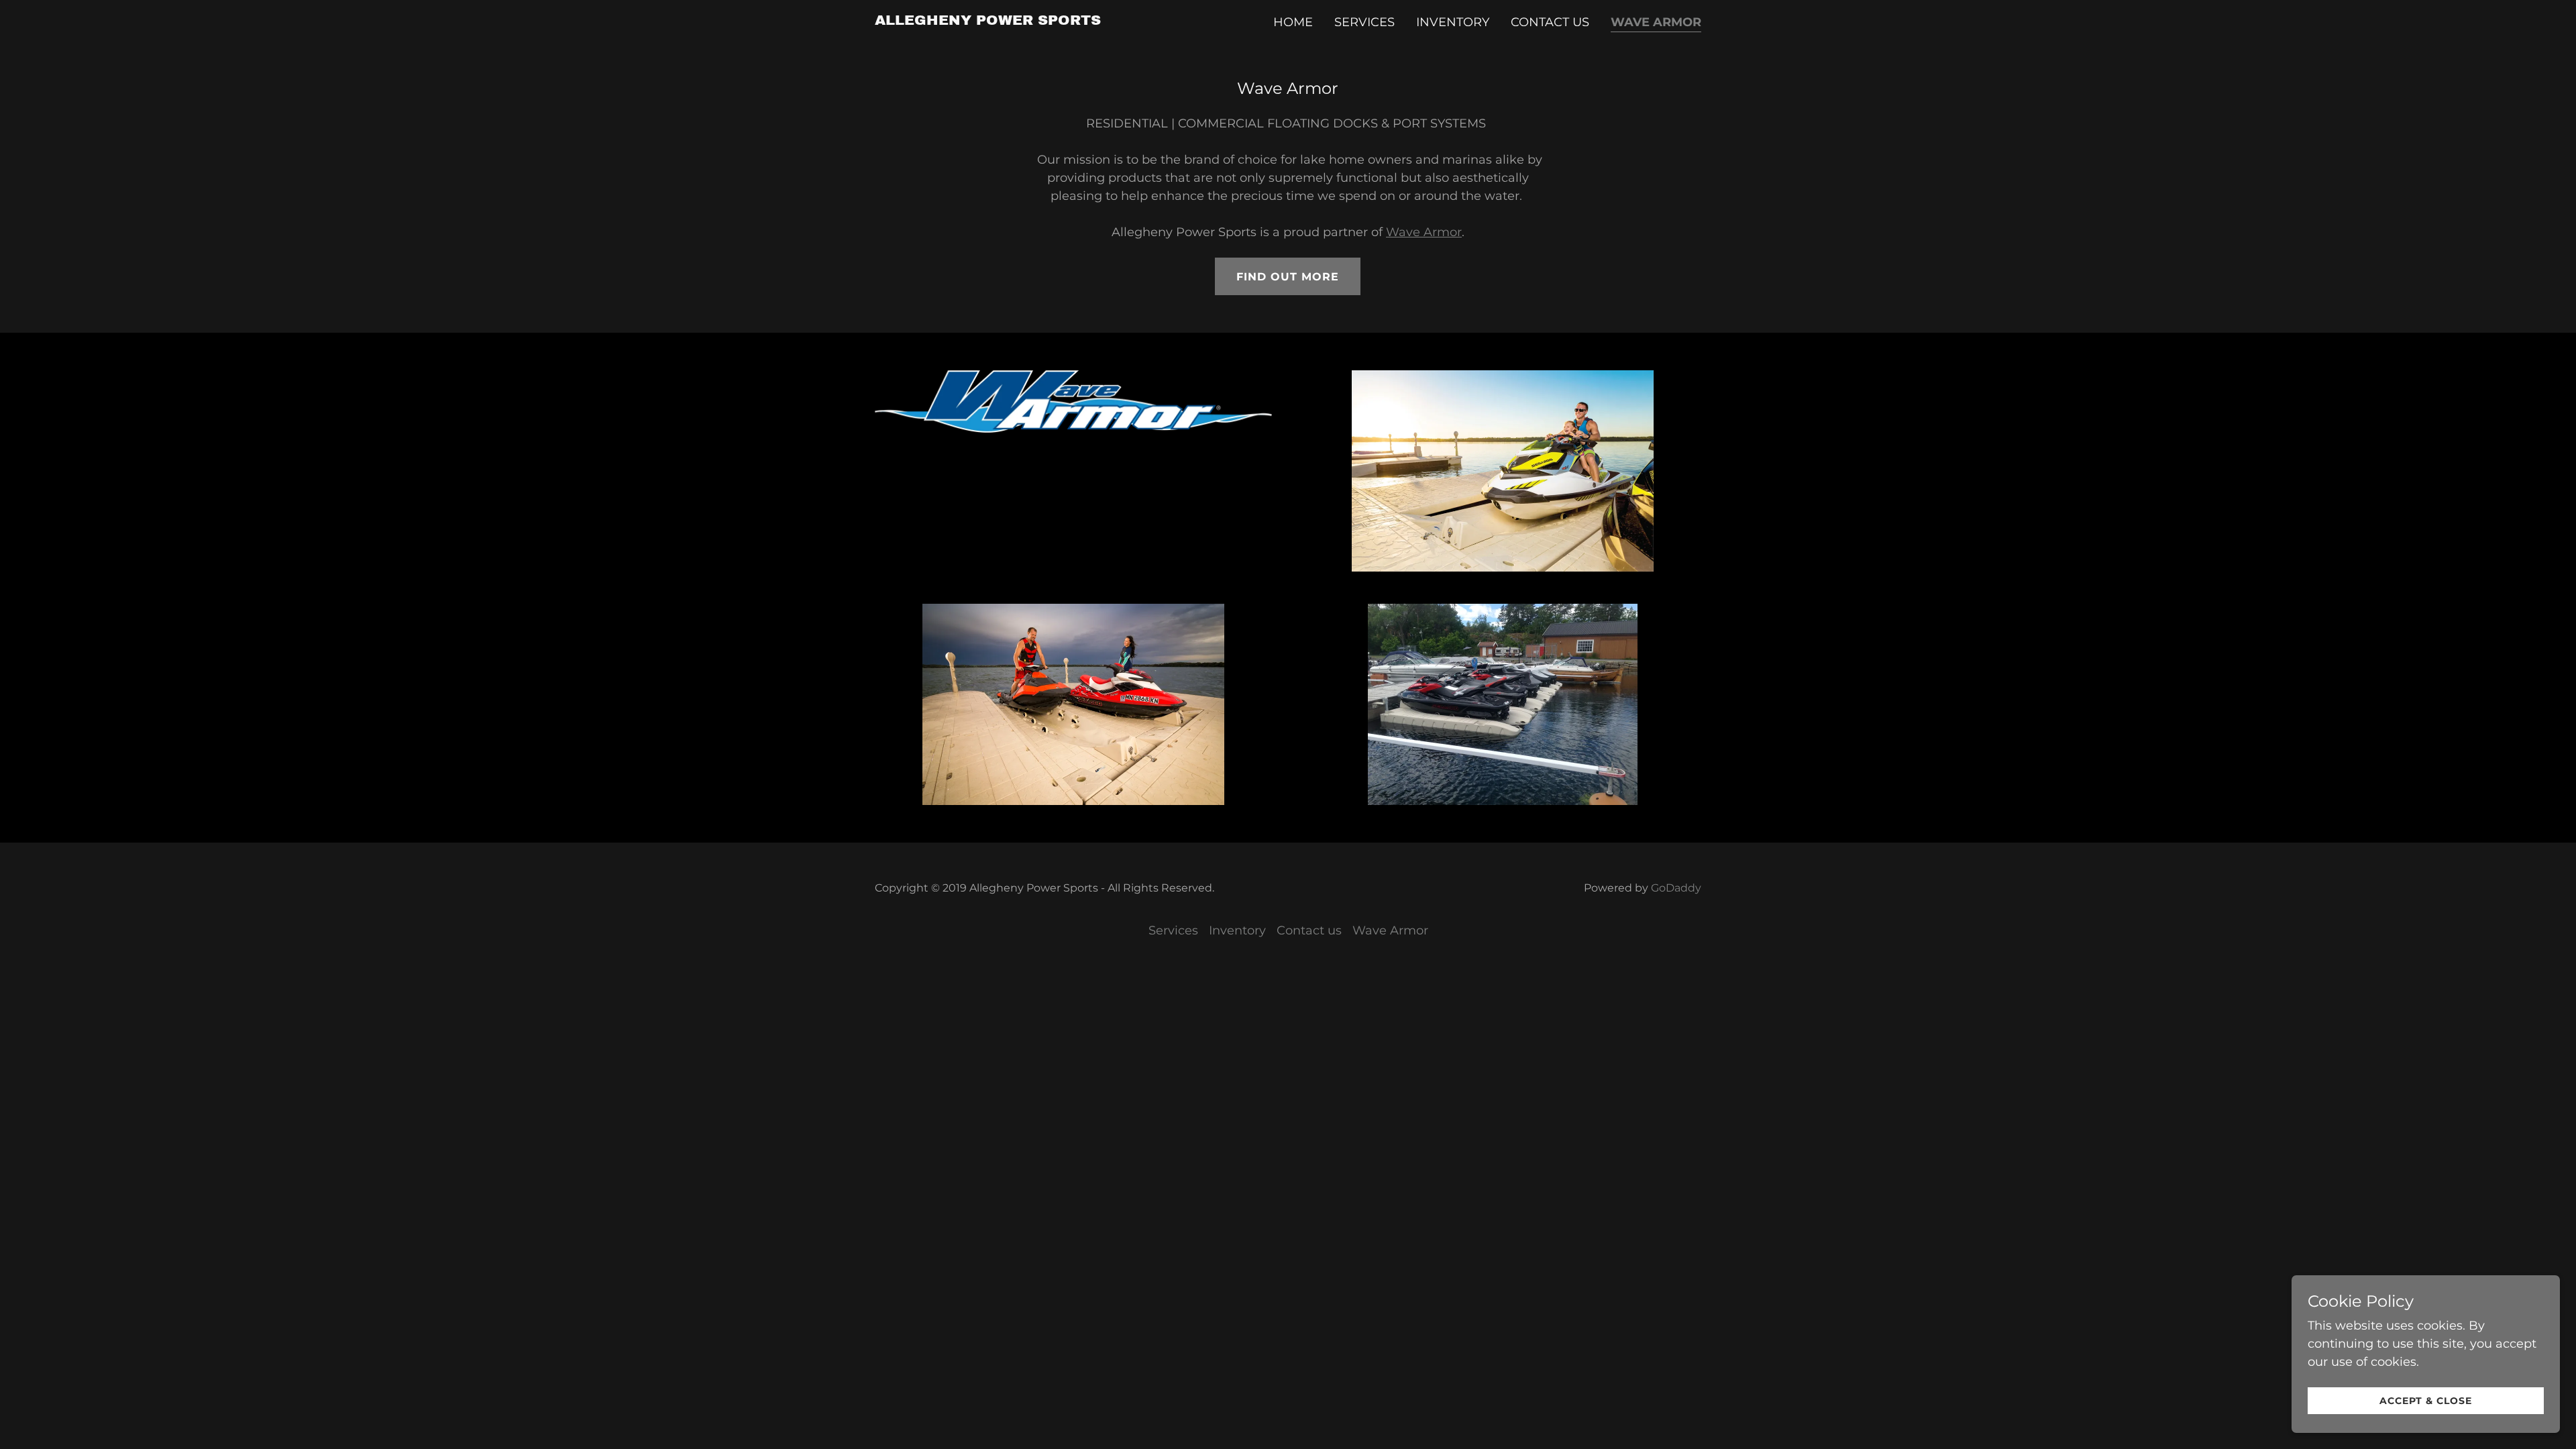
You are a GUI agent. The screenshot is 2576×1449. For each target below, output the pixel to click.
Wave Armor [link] (1656, 22)
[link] (988, 21)
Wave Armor (1424, 232)
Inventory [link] (1453, 22)
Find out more (1288, 277)
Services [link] (1364, 22)
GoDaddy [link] (1676, 888)
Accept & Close (2426, 1401)
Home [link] (1293, 22)
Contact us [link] (1550, 22)
